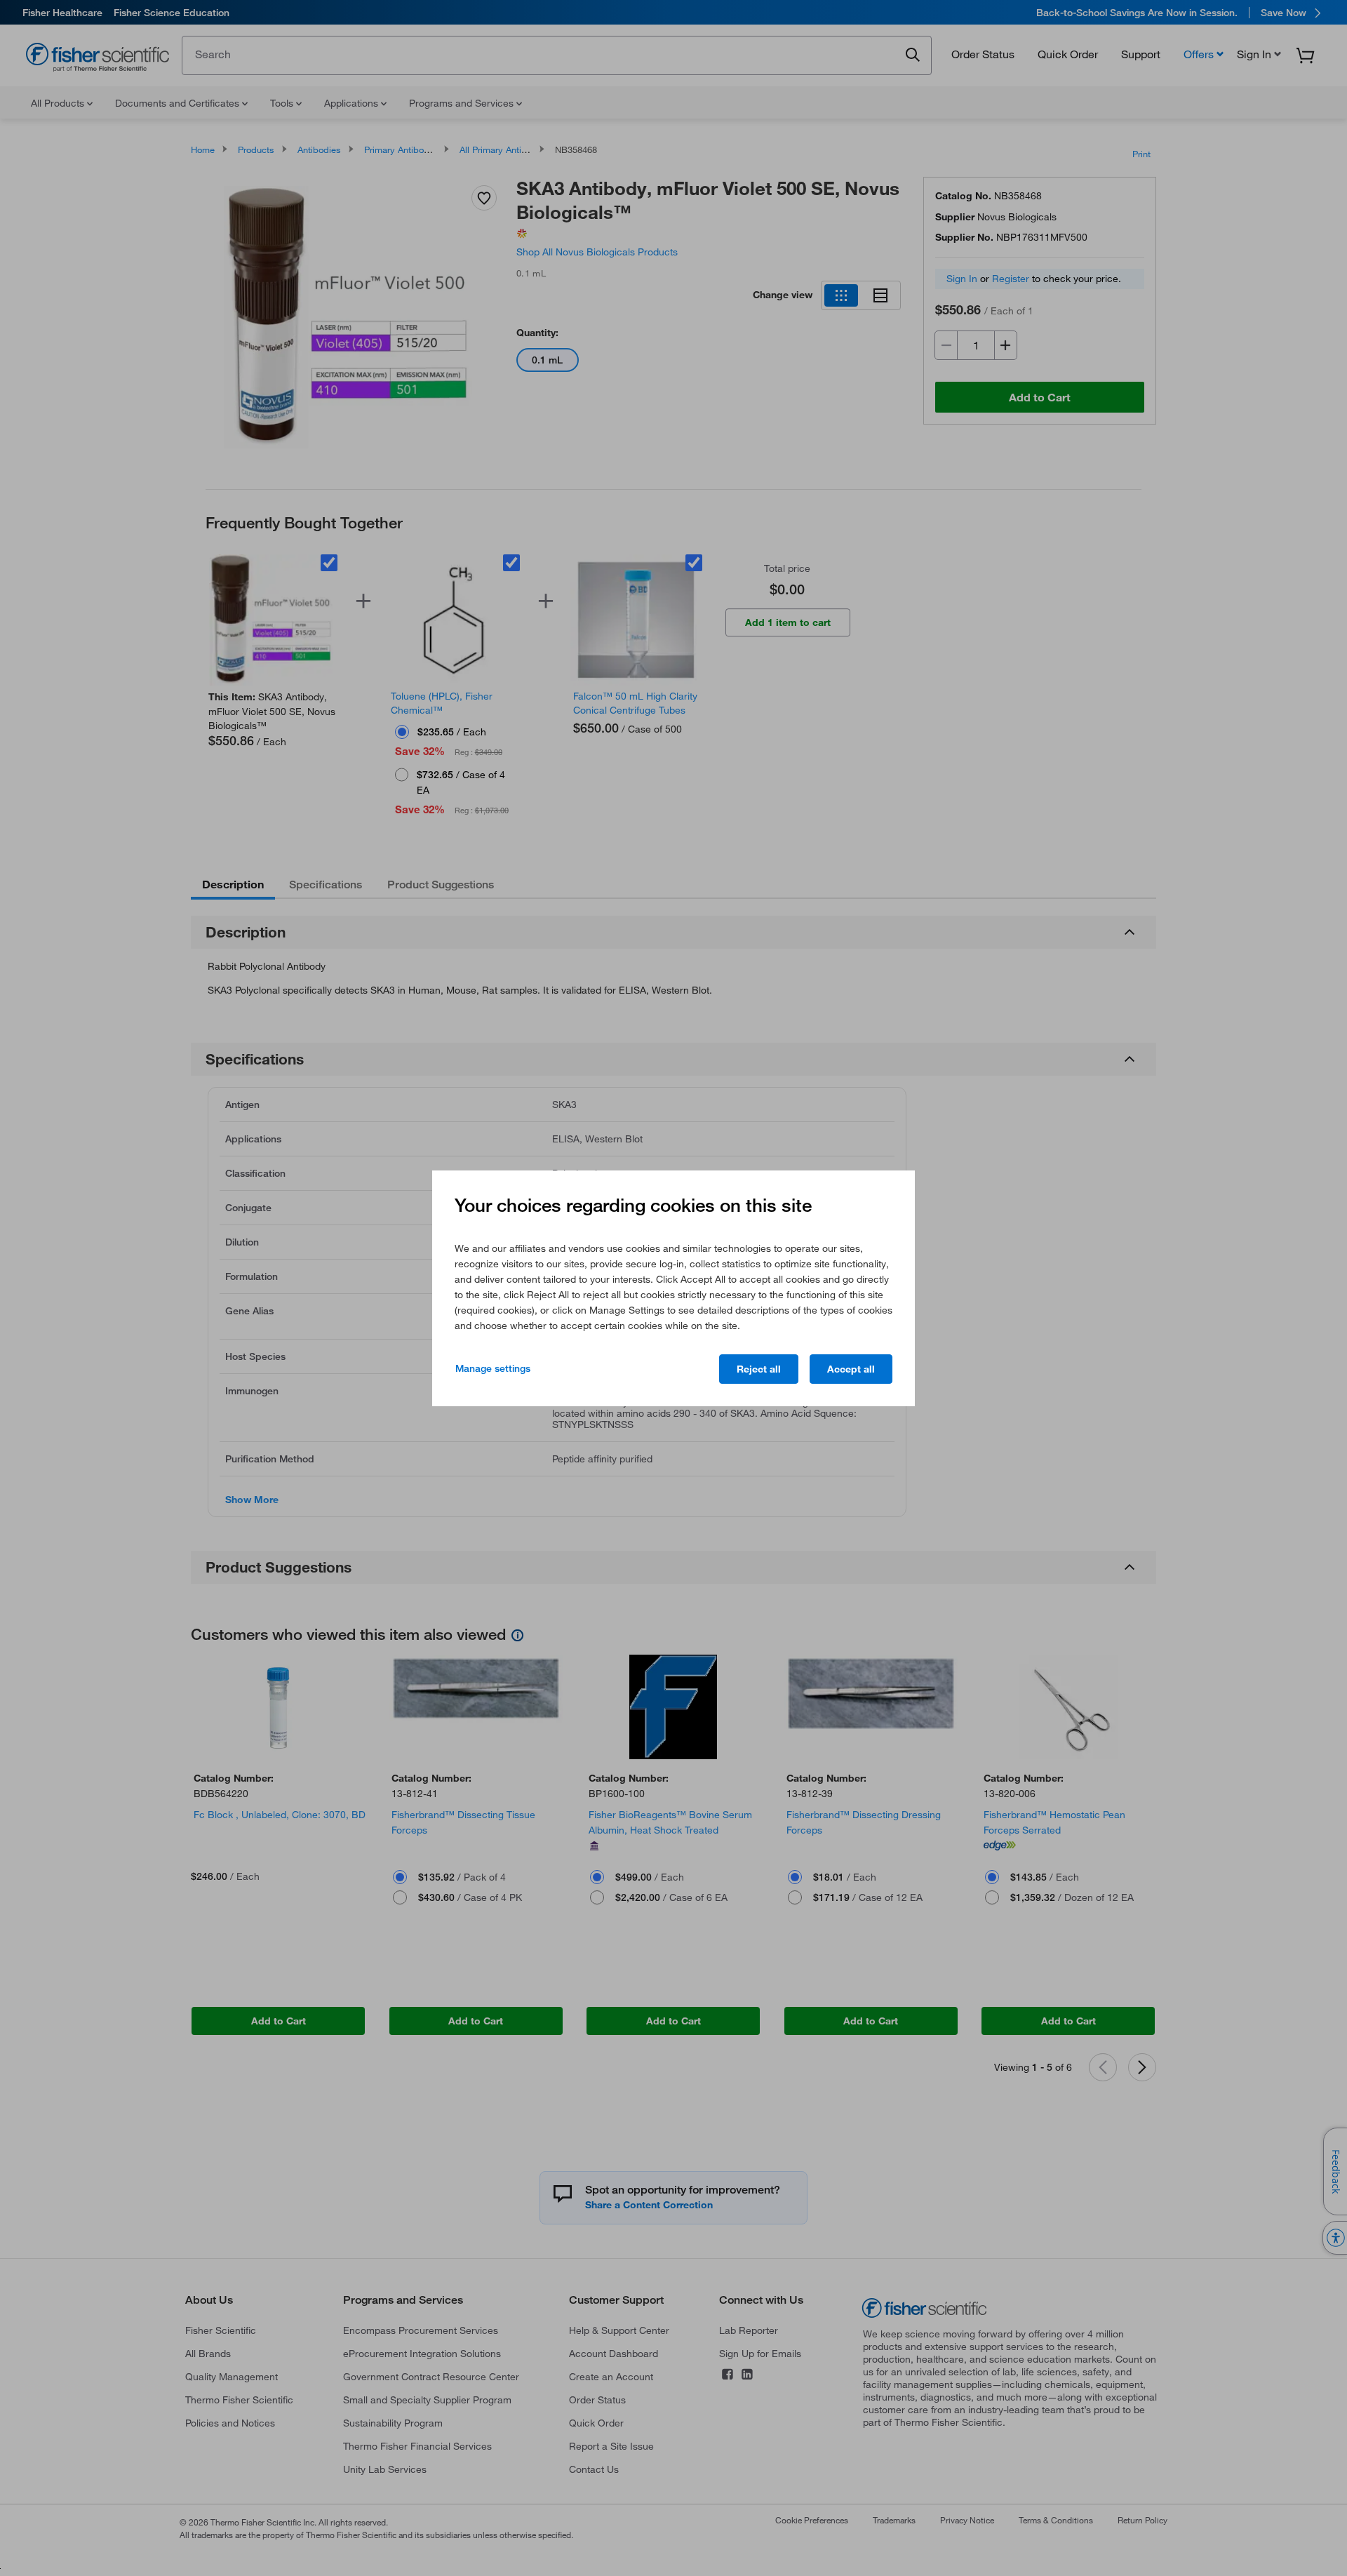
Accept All (851, 1369)
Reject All (759, 1369)
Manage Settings (493, 1368)
